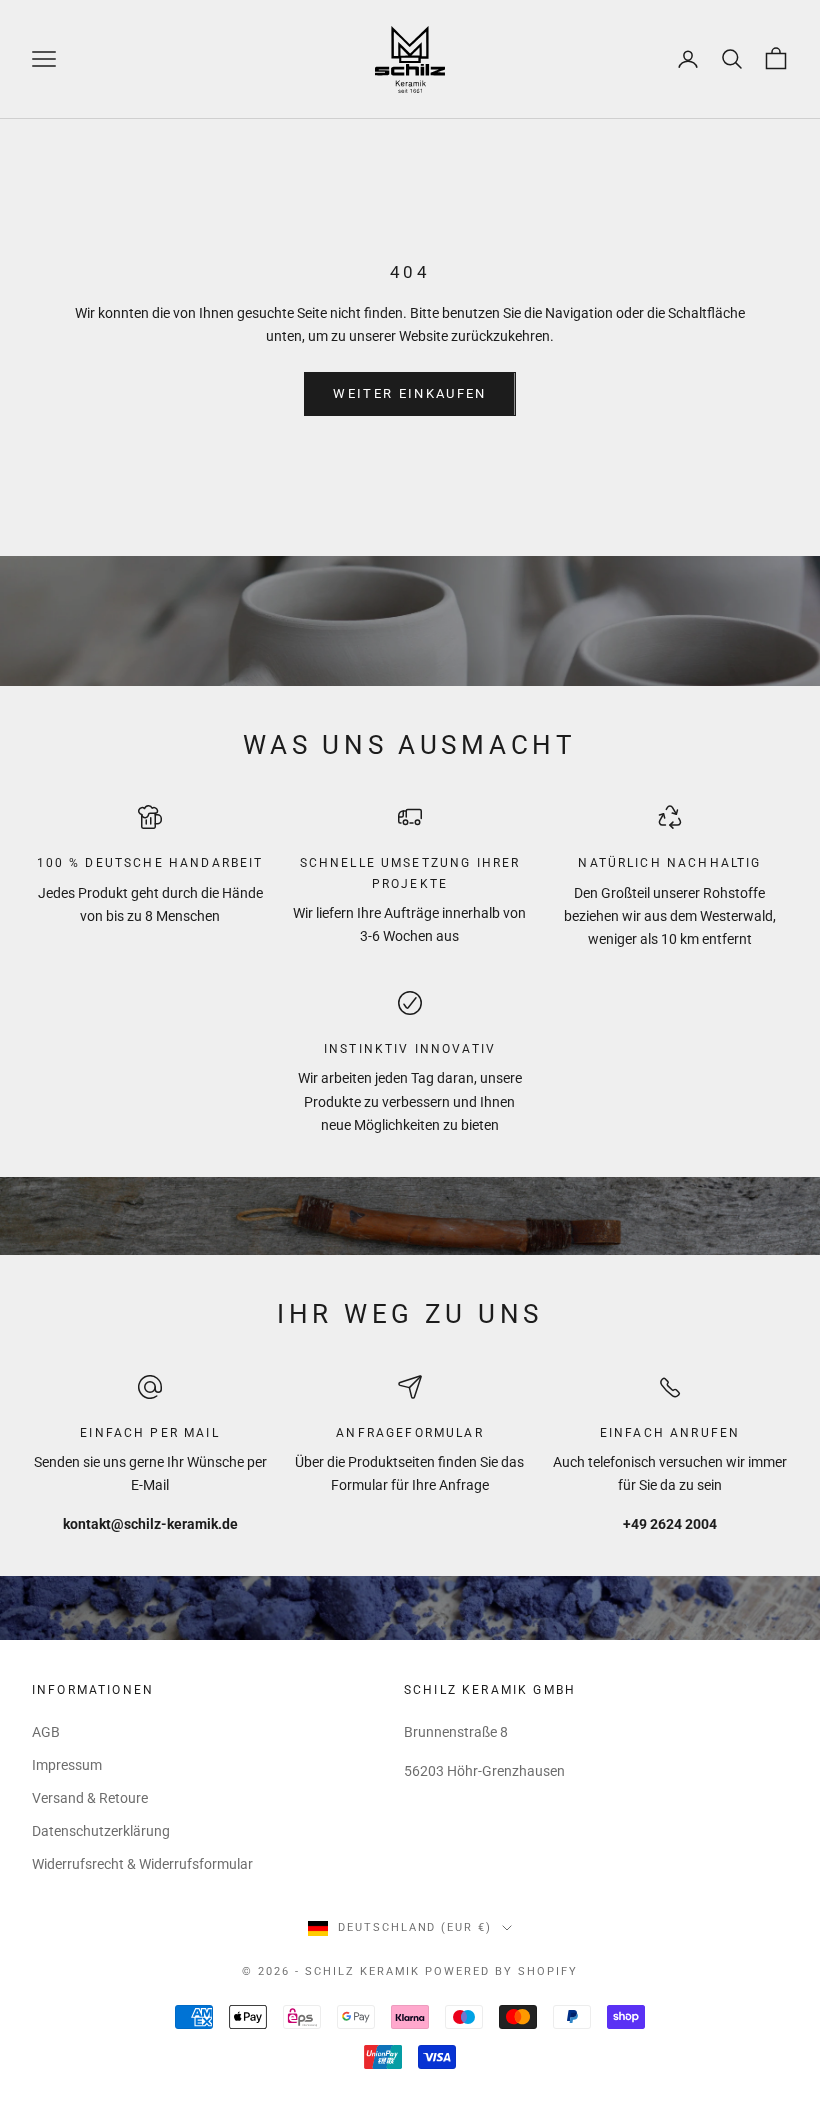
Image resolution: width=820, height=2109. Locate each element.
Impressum (67, 1765)
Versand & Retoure (90, 1798)
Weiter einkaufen (409, 393)
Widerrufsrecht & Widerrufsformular (142, 1864)
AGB (46, 1732)
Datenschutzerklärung (101, 1831)
